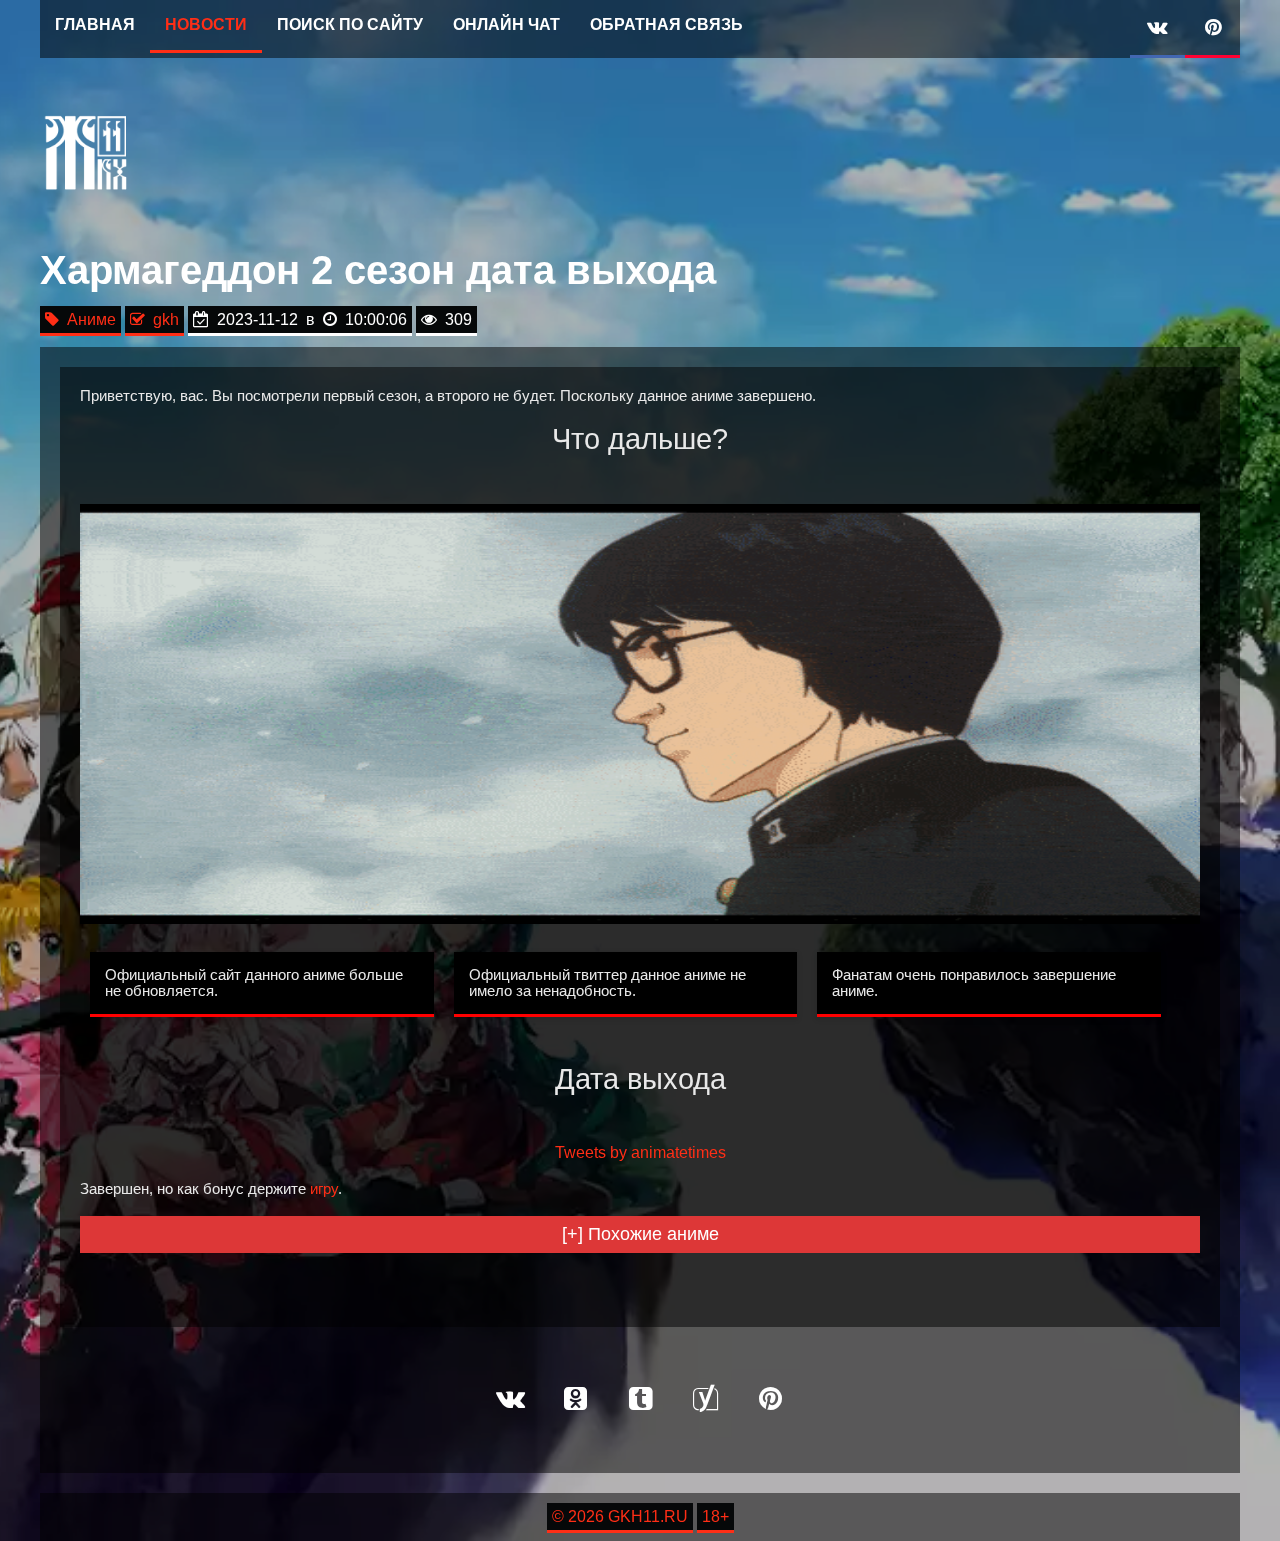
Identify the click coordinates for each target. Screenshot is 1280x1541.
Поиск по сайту (350, 24)
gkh (162, 319)
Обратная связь (666, 24)
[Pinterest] (1212, 29)
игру (324, 1189)
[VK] (1157, 29)
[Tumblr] (640, 1400)
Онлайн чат (506, 24)
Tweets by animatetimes (640, 1152)
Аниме (87, 319)
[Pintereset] (770, 1400)
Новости (206, 24)
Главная (95, 24)
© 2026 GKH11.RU (620, 1516)
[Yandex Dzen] (705, 1400)
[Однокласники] (575, 1400)
